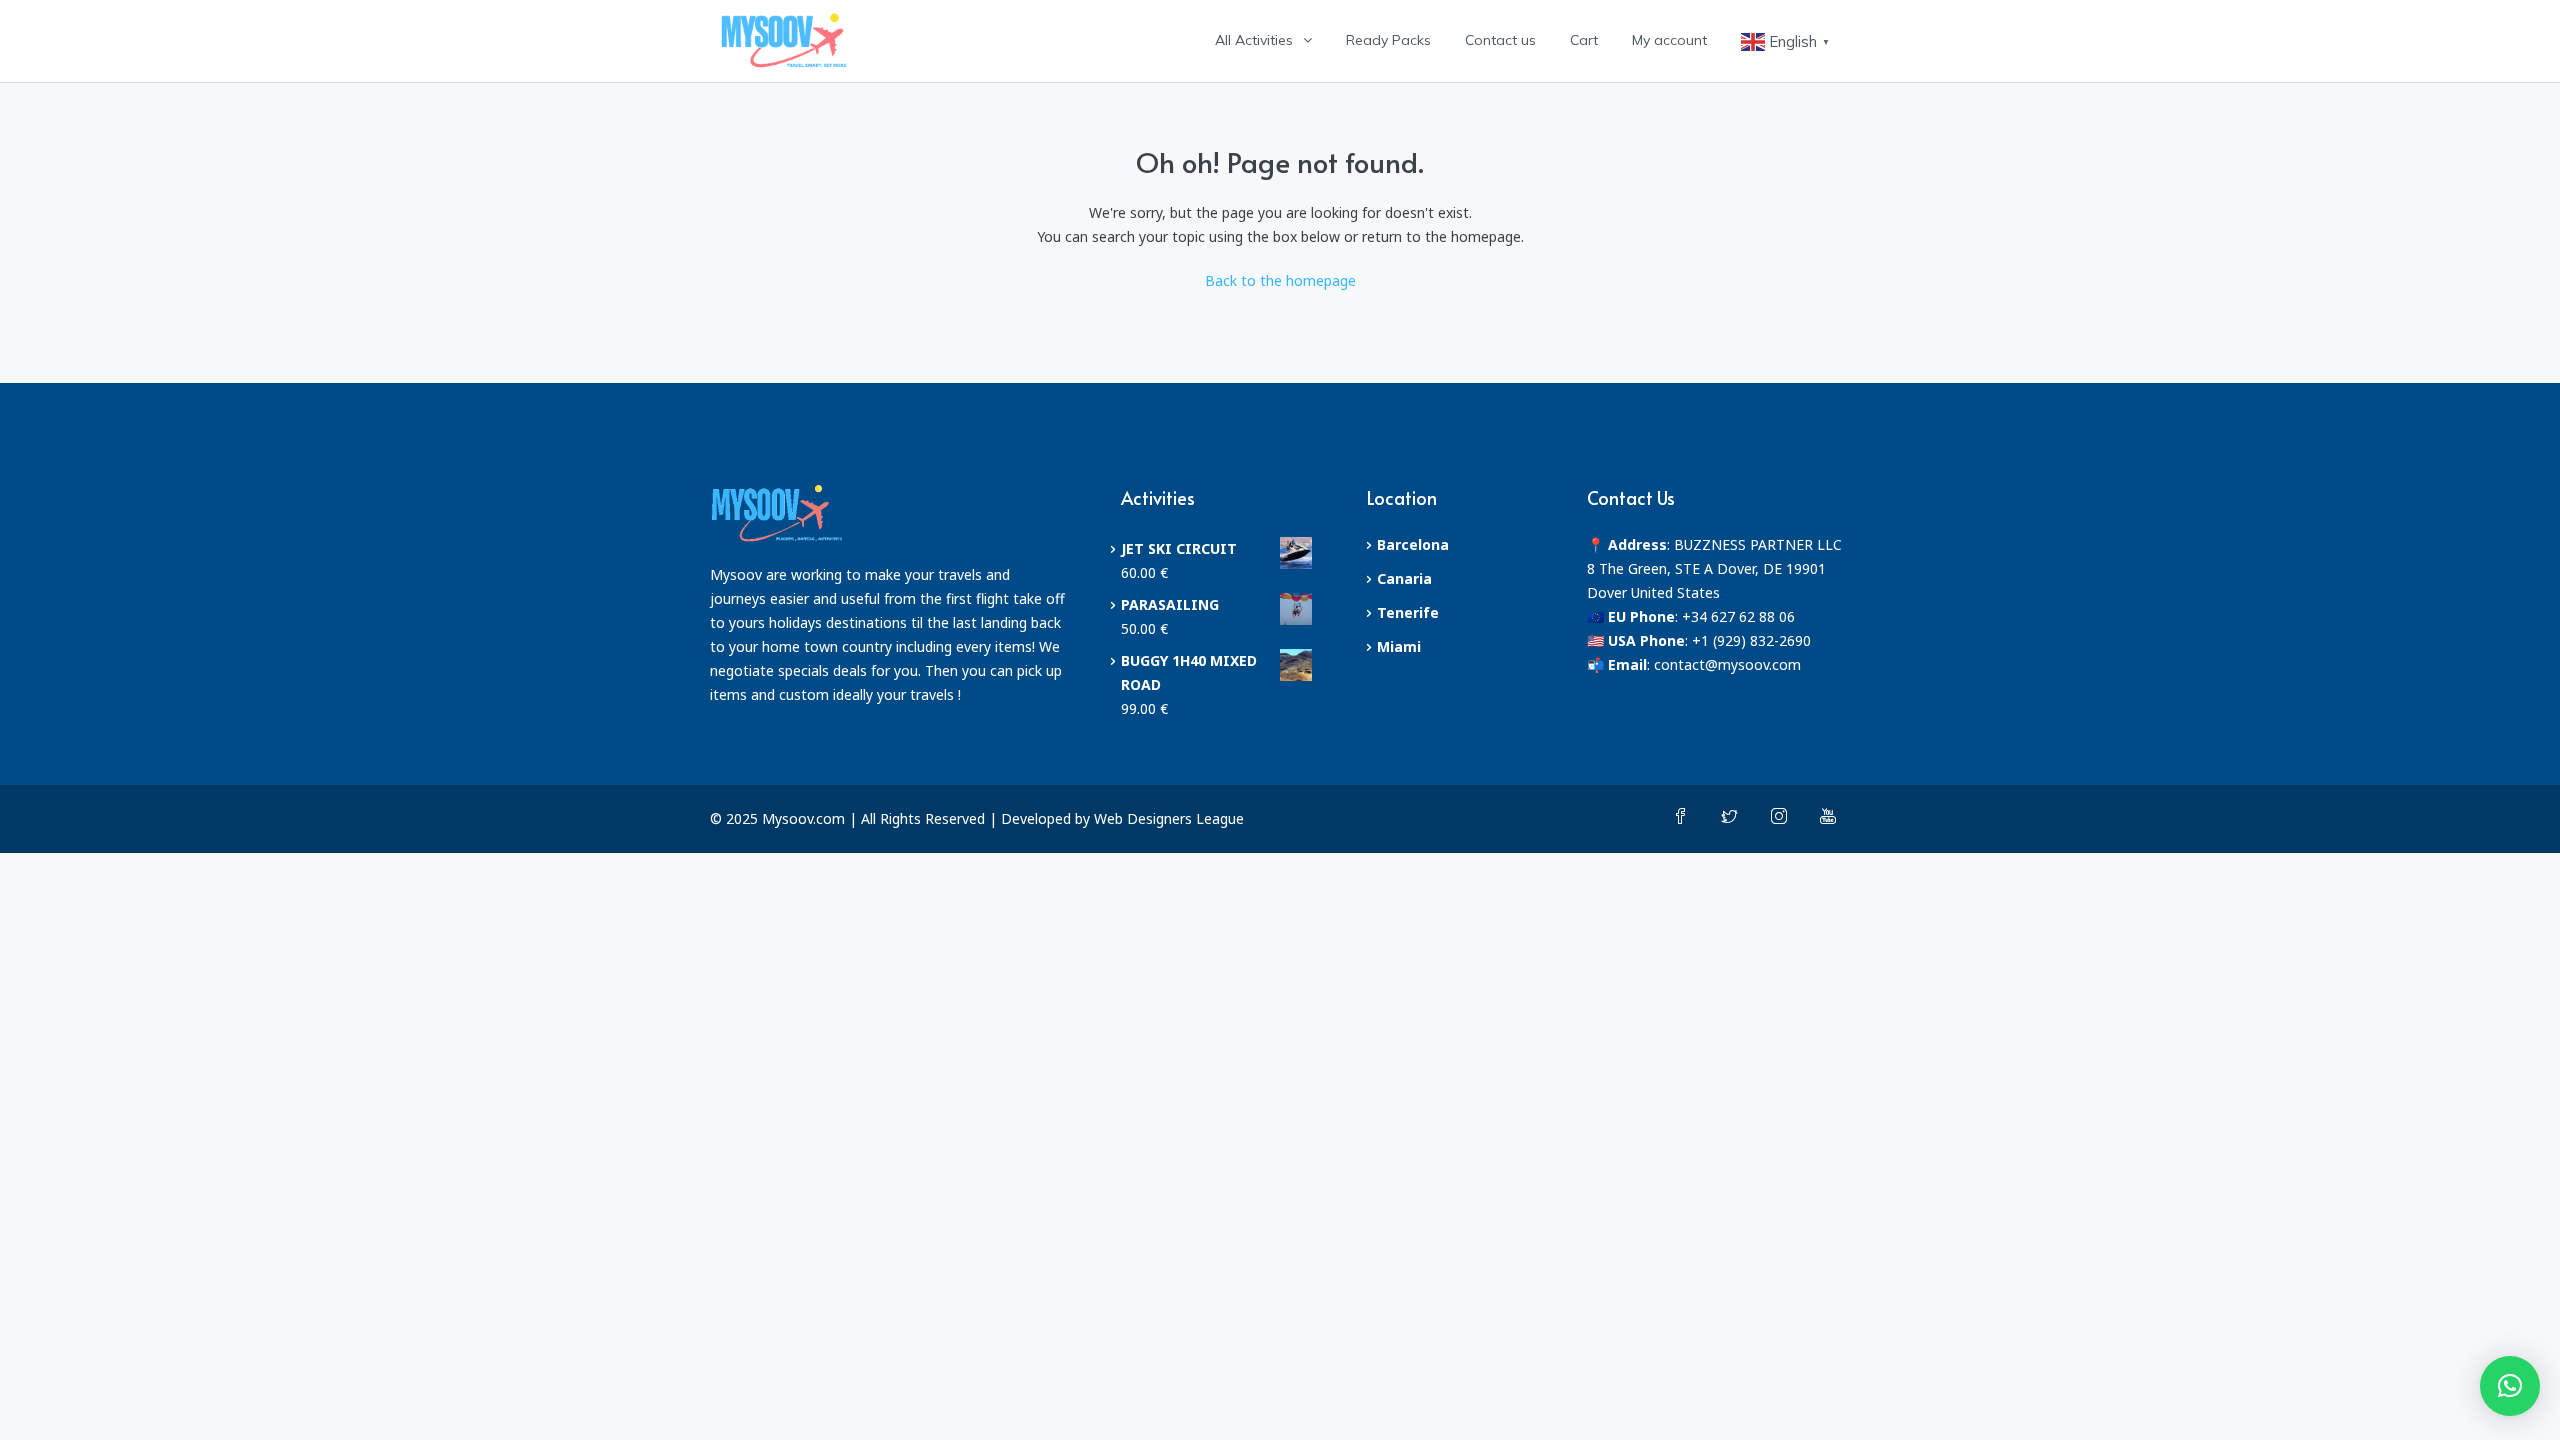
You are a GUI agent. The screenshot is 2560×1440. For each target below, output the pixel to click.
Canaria (1404, 578)
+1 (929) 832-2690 (1751, 640)
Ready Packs (1388, 40)
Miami (1399, 646)
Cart (1584, 40)
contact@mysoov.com (1727, 664)
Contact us (1500, 40)
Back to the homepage (1280, 280)
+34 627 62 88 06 (1738, 616)
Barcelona (1413, 544)
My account (1669, 40)
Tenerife (1408, 612)
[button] (2510, 1386)
